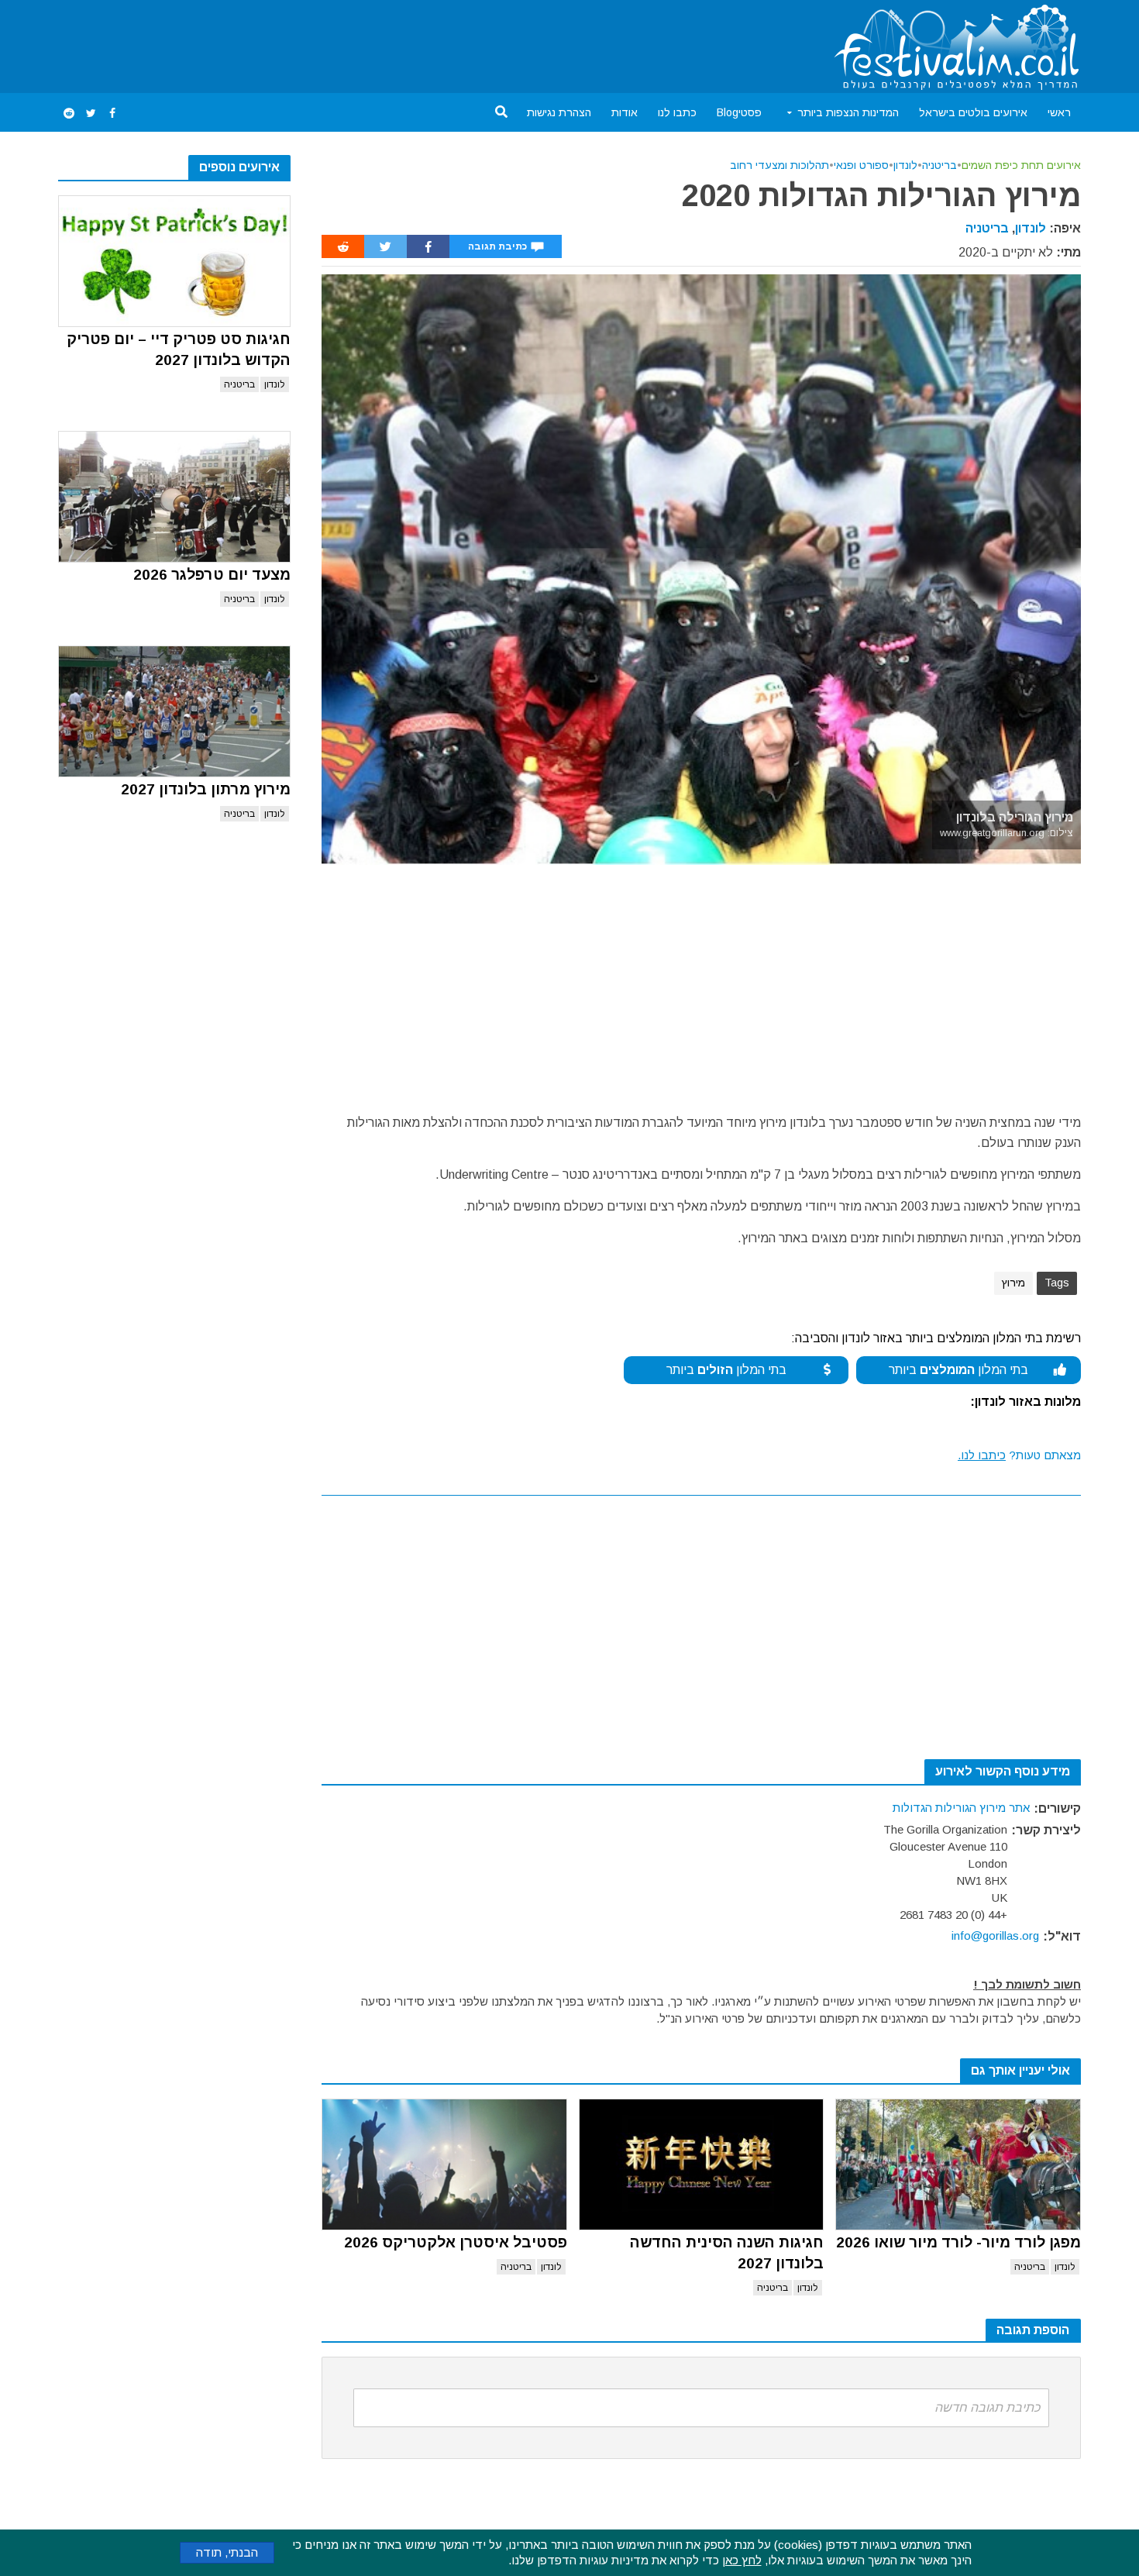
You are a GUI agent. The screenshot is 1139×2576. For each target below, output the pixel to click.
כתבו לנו (677, 112)
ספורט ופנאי (861, 165)
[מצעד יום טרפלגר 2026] (174, 497)
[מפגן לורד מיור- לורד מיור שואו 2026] (958, 2164)
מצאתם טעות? (1019, 1455)
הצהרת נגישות (559, 112)
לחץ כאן (742, 2560)
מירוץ (1013, 1283)
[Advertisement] (340, 43)
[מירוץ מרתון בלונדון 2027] (174, 711)
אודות (625, 112)
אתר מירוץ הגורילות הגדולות (961, 1808)
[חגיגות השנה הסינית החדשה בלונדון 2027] (702, 2164)
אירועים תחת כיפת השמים (1021, 165)
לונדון (275, 384)
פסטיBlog (739, 112)
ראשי (1059, 112)
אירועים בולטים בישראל (973, 112)
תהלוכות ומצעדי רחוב (779, 165)
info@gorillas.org (995, 1935)
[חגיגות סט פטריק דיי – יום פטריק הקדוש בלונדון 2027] (174, 261)
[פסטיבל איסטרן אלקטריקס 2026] (444, 2164)
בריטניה (239, 384)
